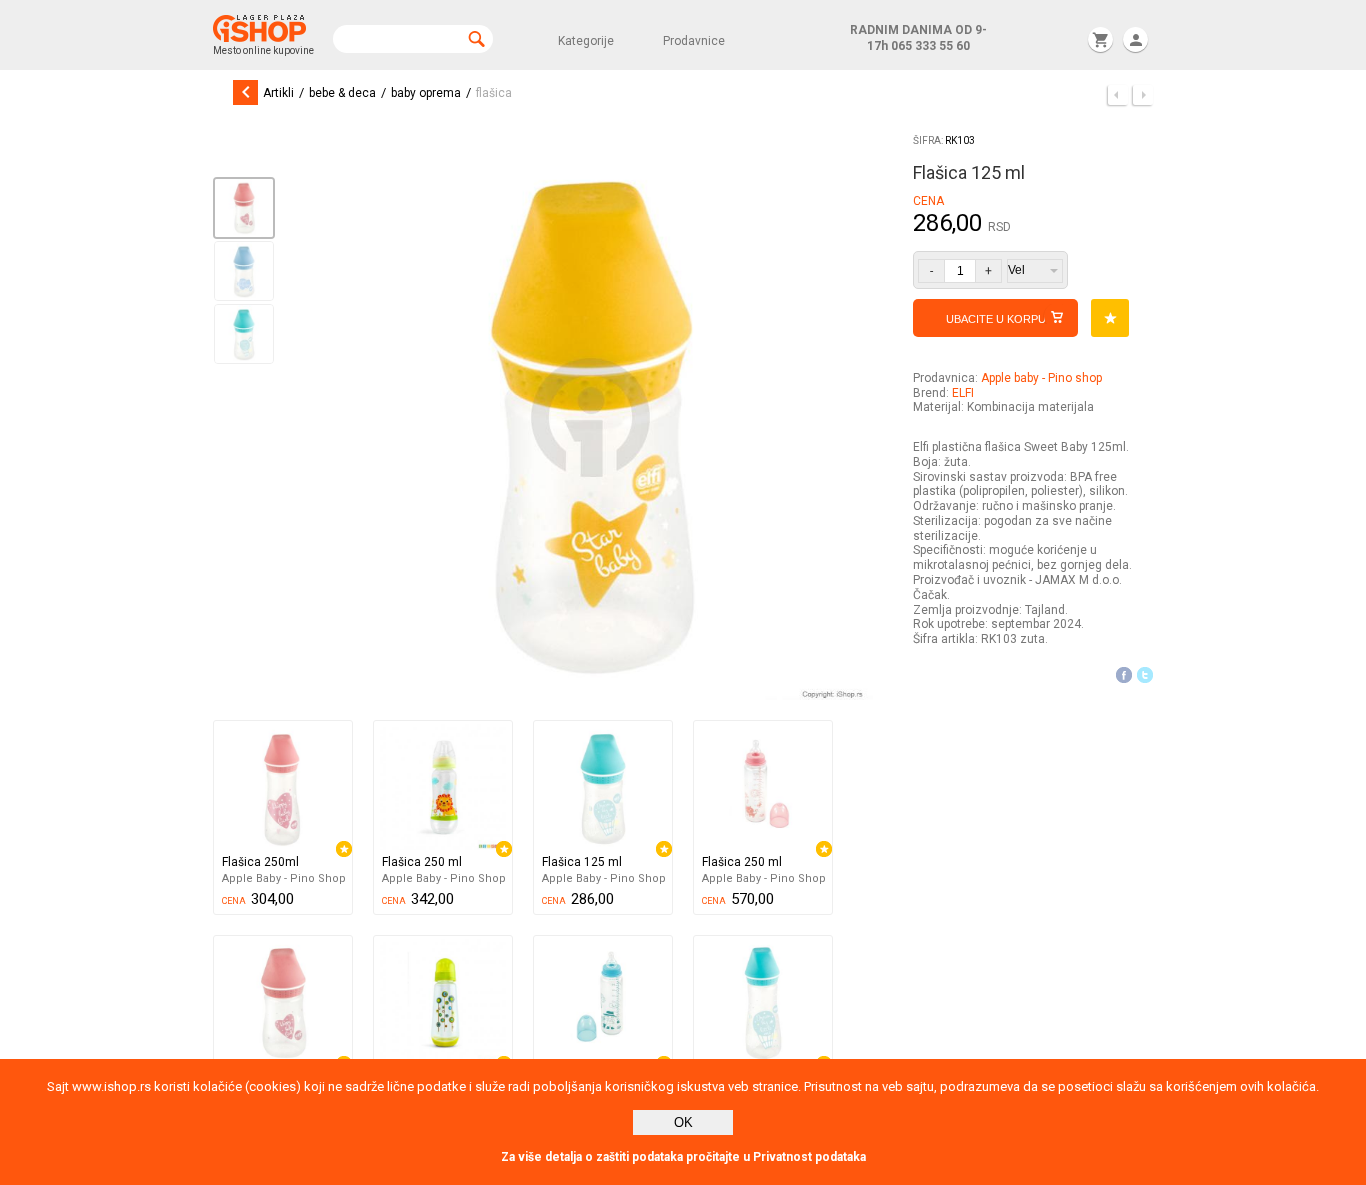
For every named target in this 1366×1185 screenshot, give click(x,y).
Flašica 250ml (260, 862)
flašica (494, 93)
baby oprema (426, 93)
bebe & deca (342, 93)
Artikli (278, 93)
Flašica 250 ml (422, 862)
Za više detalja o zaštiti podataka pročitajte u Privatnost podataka (683, 1157)
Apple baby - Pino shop (1041, 378)
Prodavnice (694, 41)
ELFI (963, 393)
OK (683, 1122)
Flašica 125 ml (582, 862)
